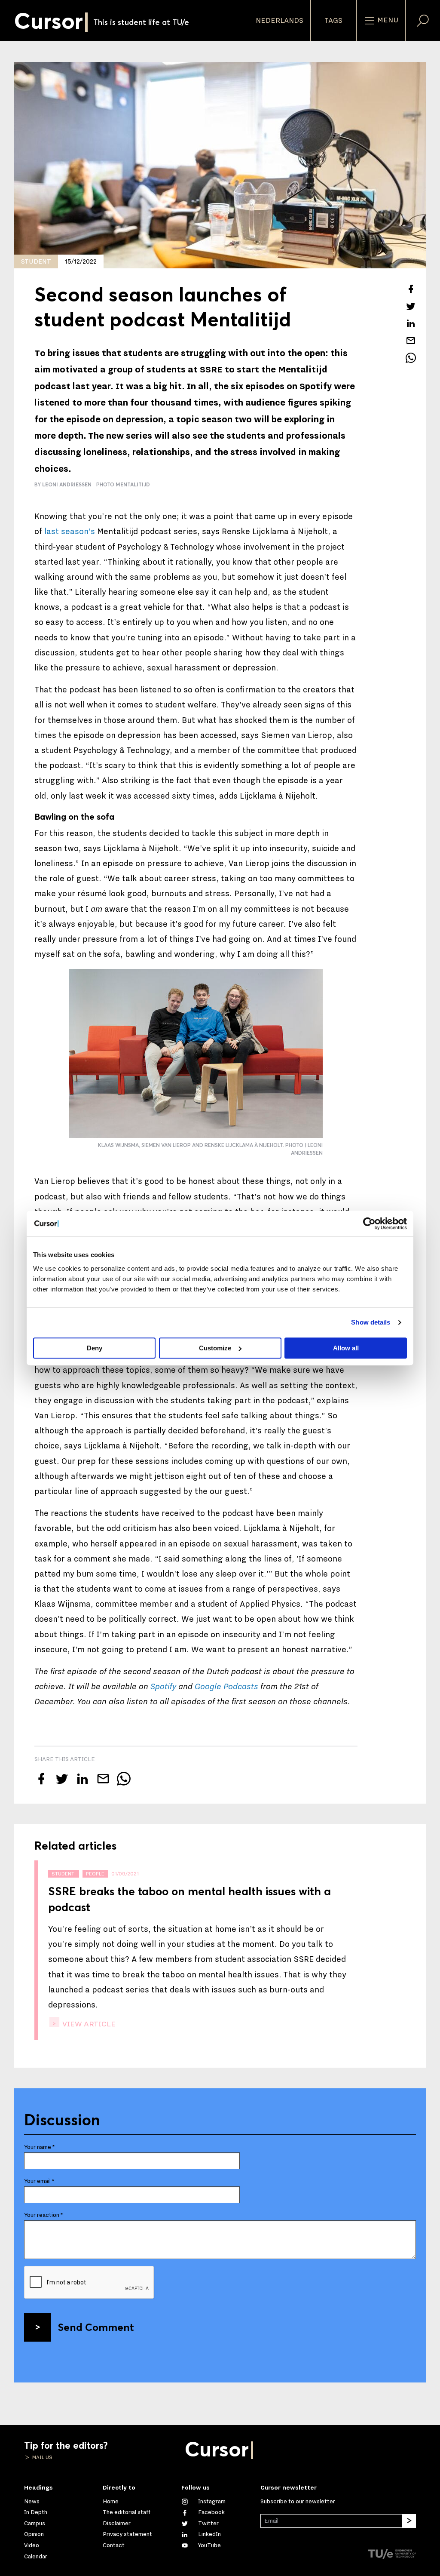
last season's (70, 532)
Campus (35, 2524)
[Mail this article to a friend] (411, 341)
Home (111, 2502)
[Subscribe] (409, 2521)
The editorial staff (127, 2512)
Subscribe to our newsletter (298, 2502)
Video (32, 2545)
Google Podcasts (226, 1687)
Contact (114, 2545)
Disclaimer (117, 2524)
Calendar (36, 2557)
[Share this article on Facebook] (411, 289)
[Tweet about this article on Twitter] (411, 306)
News (32, 2502)
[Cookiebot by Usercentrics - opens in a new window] (369, 1223)
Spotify (163, 1687)
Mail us (42, 2457)
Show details (371, 1322)
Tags (333, 21)
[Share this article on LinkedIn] (411, 323)
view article (88, 2024)
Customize (215, 1348)
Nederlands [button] (280, 21)
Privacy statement (127, 2534)
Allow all (346, 1348)
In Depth (36, 2512)
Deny (95, 1348)
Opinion (34, 2534)
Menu (387, 20)
